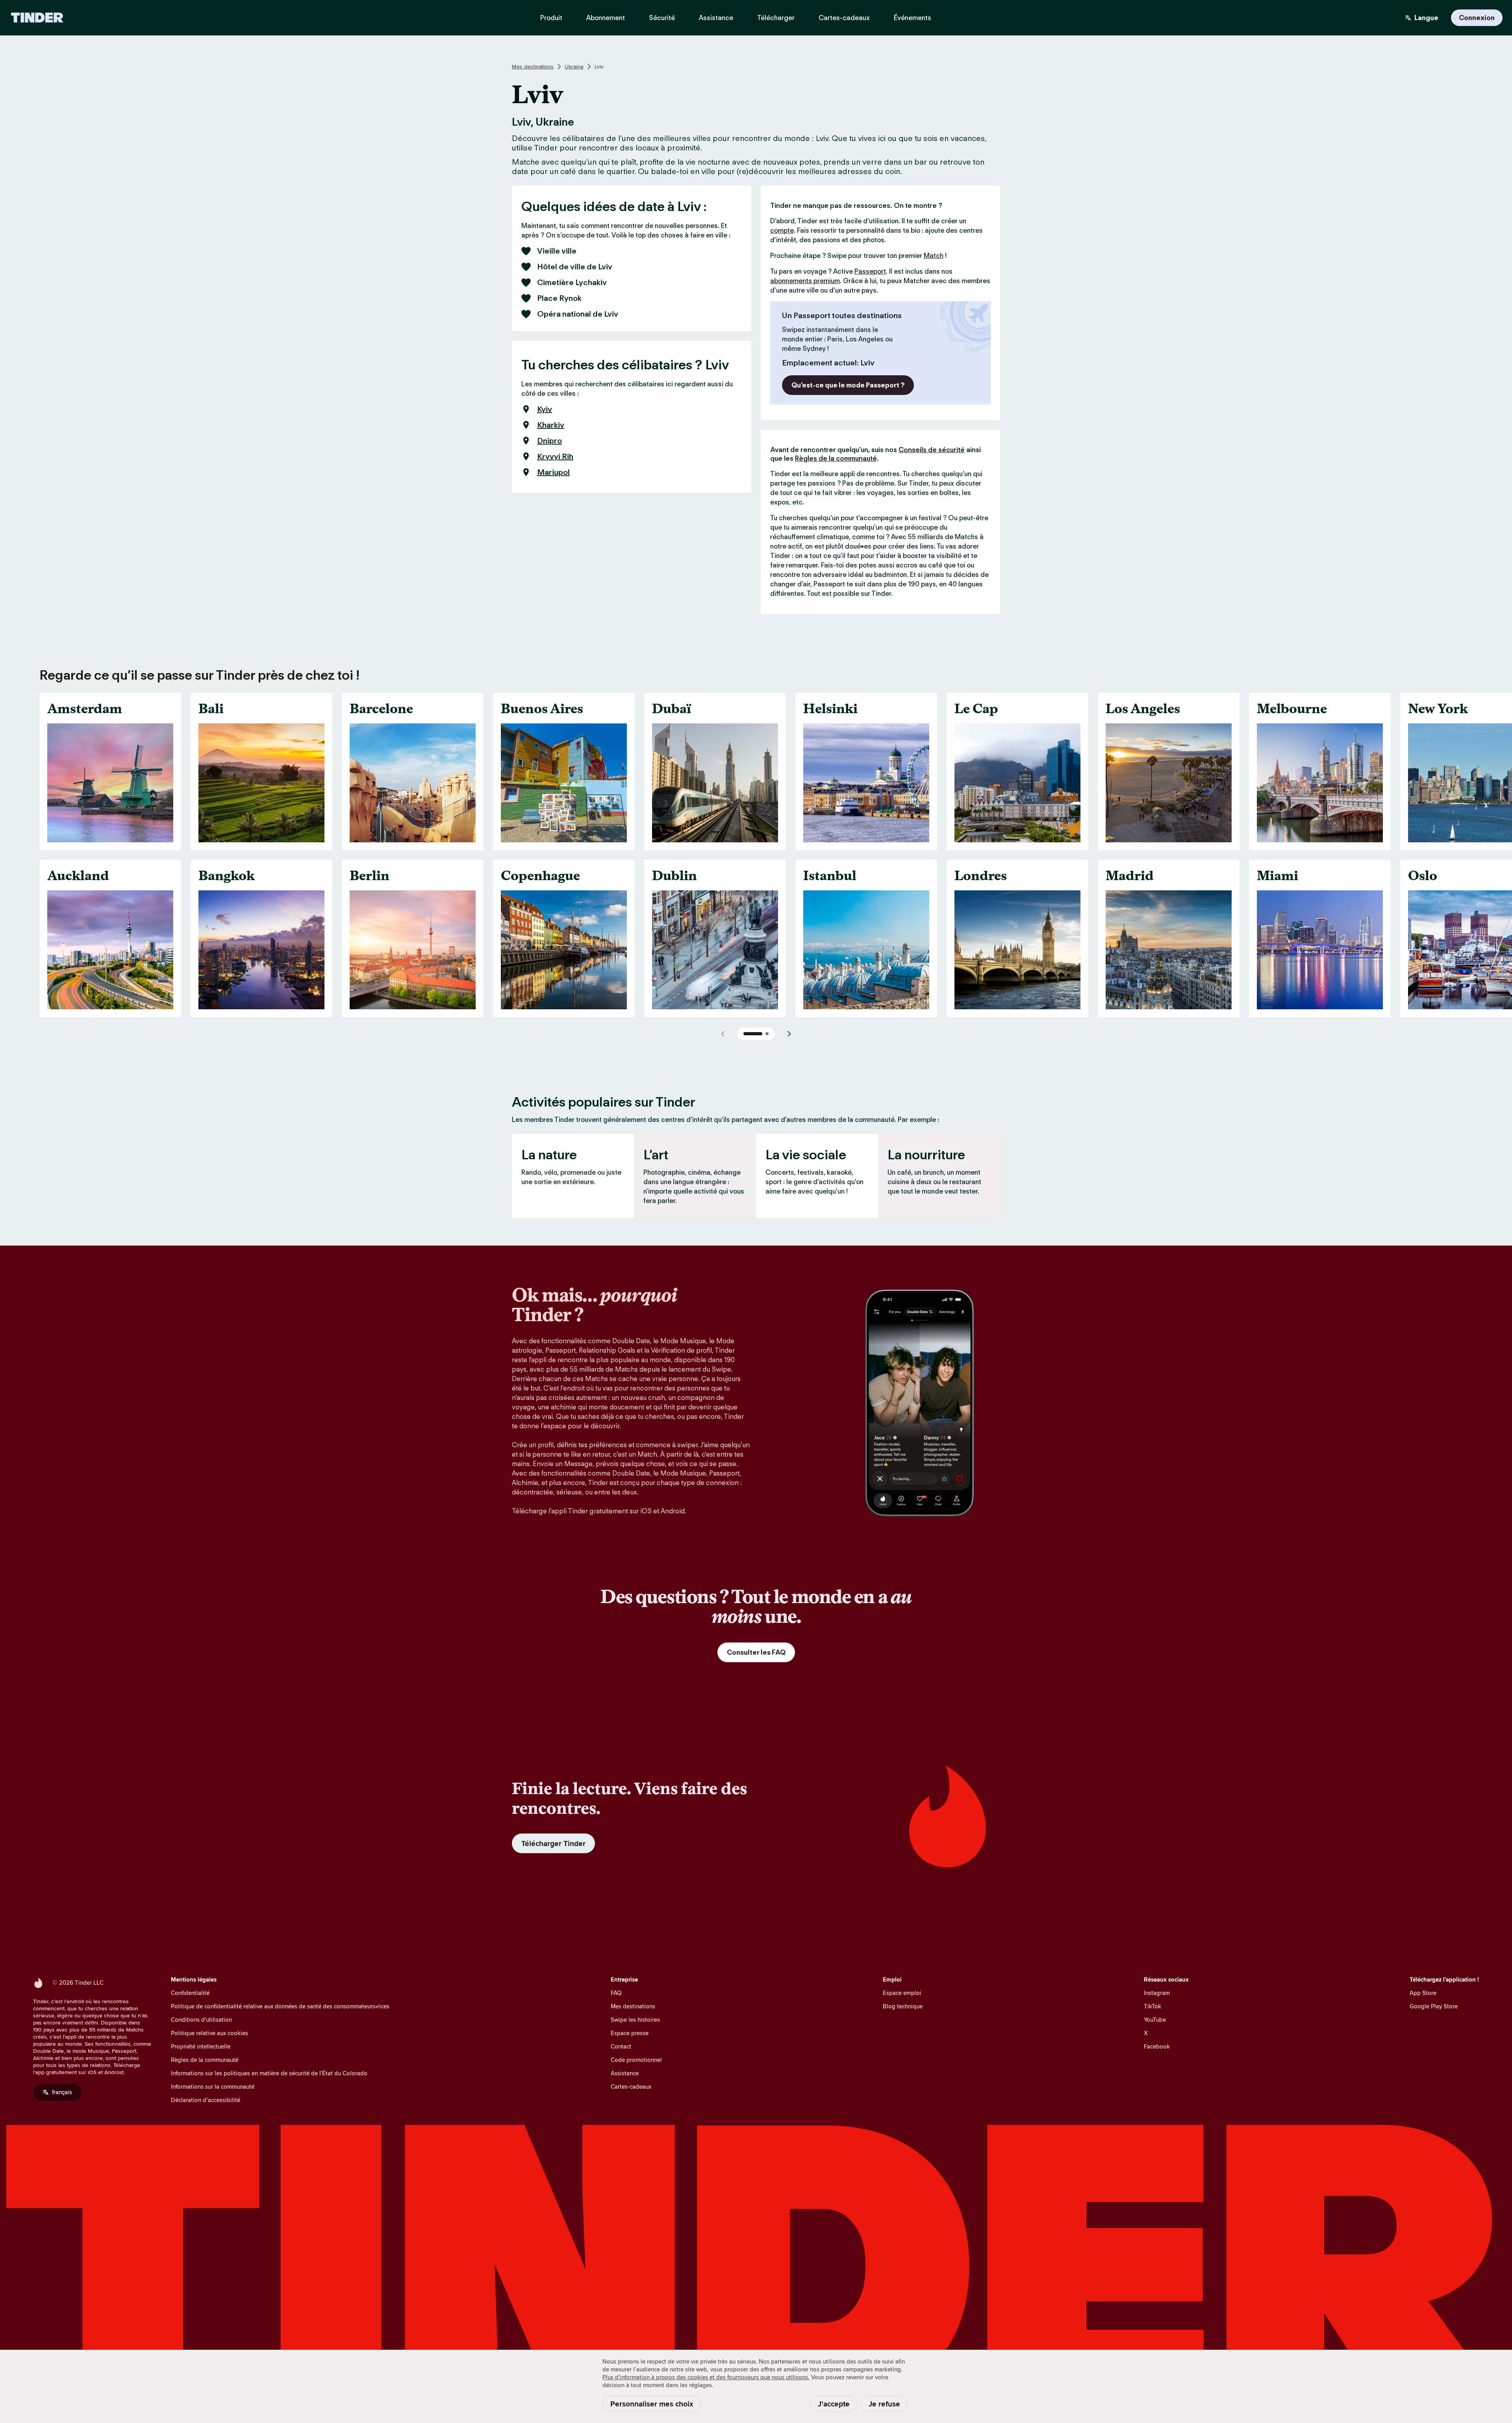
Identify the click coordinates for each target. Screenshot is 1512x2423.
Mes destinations (533, 67)
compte (782, 230)
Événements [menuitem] (913, 18)
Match (934, 256)
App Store (1423, 1993)
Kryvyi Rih (555, 456)
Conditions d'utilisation (201, 2020)
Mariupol (553, 472)
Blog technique (903, 2006)
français (62, 2092)
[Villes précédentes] (723, 1034)
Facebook (1157, 2046)
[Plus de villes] (789, 1034)
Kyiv (545, 409)
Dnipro (549, 441)
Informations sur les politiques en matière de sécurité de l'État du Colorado (269, 2073)
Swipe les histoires (635, 2020)
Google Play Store (1434, 2006)
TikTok (1153, 2006)
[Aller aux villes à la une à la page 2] (767, 1034)
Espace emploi (902, 1993)
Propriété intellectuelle (201, 2046)
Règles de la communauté (836, 458)
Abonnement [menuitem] (606, 18)
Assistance (625, 2073)
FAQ (616, 1993)
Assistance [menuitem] (716, 18)
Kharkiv (551, 425)
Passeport (870, 271)
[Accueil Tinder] (37, 18)
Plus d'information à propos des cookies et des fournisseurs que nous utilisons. (706, 2377)
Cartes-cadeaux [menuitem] (844, 18)
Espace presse (630, 2033)
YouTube (1155, 2020)
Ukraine (574, 67)
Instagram (1157, 1993)
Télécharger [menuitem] (776, 18)
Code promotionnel (636, 2060)
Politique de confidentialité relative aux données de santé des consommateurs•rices (280, 2006)
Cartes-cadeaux (631, 2087)
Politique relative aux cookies (209, 2033)
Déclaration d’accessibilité (206, 2100)
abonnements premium (805, 281)
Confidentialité (190, 1993)
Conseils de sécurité (932, 450)
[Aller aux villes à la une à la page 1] (753, 1034)
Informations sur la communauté (213, 2087)
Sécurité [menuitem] (662, 18)
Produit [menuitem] (551, 18)
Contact (621, 2046)
